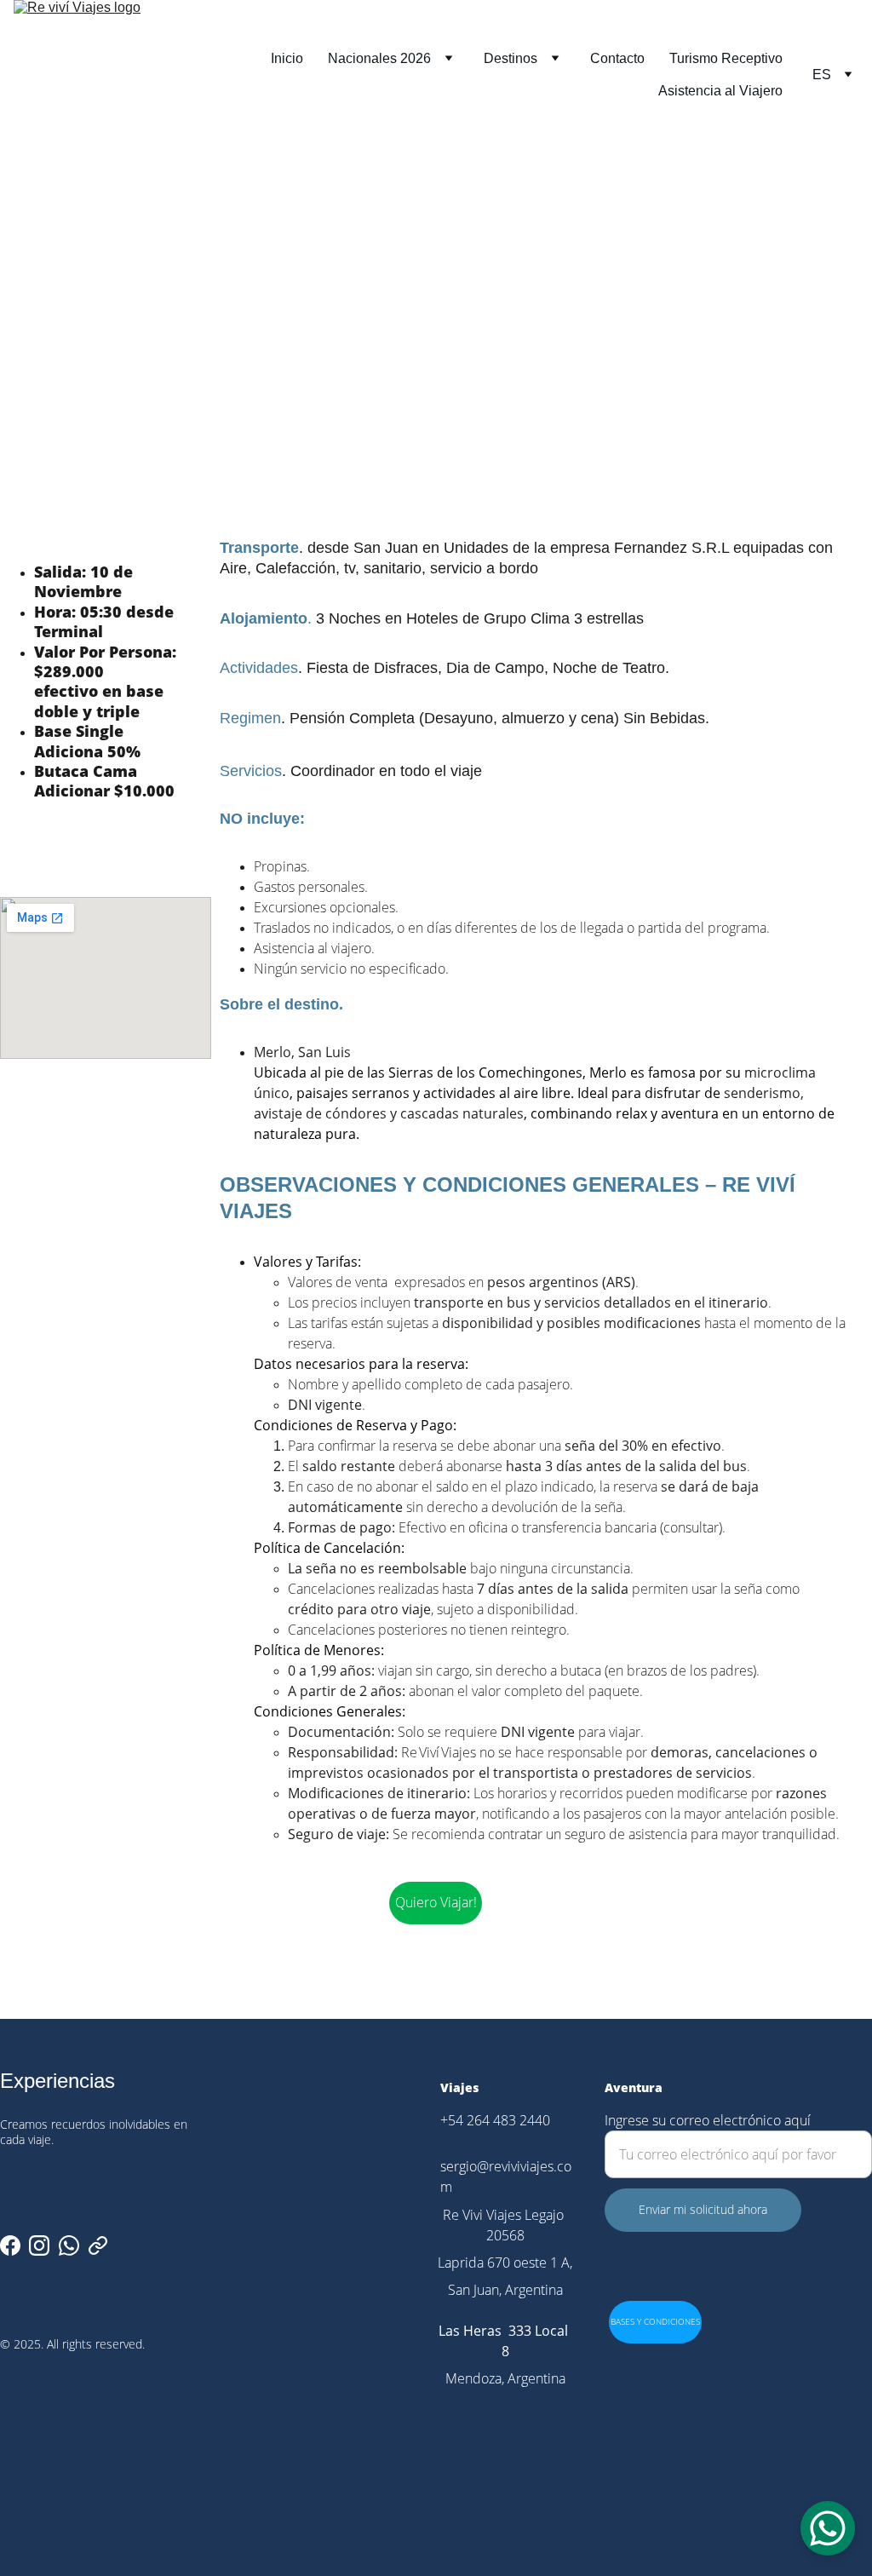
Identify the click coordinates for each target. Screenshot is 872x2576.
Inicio (287, 58)
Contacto (617, 58)
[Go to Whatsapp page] (69, 2245)
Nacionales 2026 (379, 58)
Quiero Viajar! (436, 1902)
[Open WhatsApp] (828, 2528)
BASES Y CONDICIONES (655, 2321)
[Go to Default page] (98, 2245)
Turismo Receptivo (726, 58)
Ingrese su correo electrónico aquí (708, 2120)
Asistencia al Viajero (720, 91)
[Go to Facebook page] (10, 2245)
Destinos (511, 58)
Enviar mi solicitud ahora (703, 2209)
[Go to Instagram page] (39, 2245)
